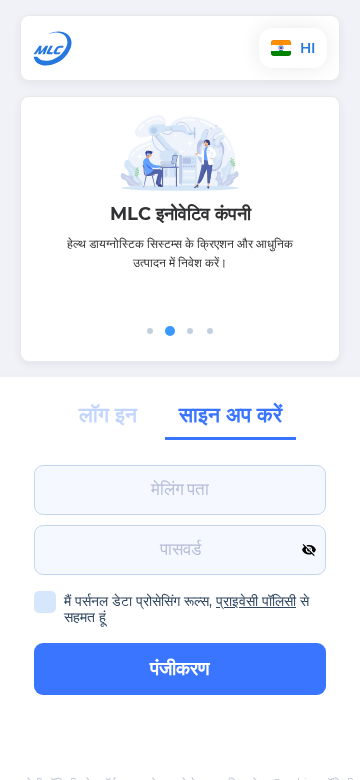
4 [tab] (210, 331)
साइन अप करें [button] (230, 414)
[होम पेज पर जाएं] (113, 48)
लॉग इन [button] (108, 414)
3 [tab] (190, 331)
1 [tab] (150, 331)
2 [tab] (170, 331)
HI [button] (305, 48)
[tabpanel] (180, 210)
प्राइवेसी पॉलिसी (256, 601)
